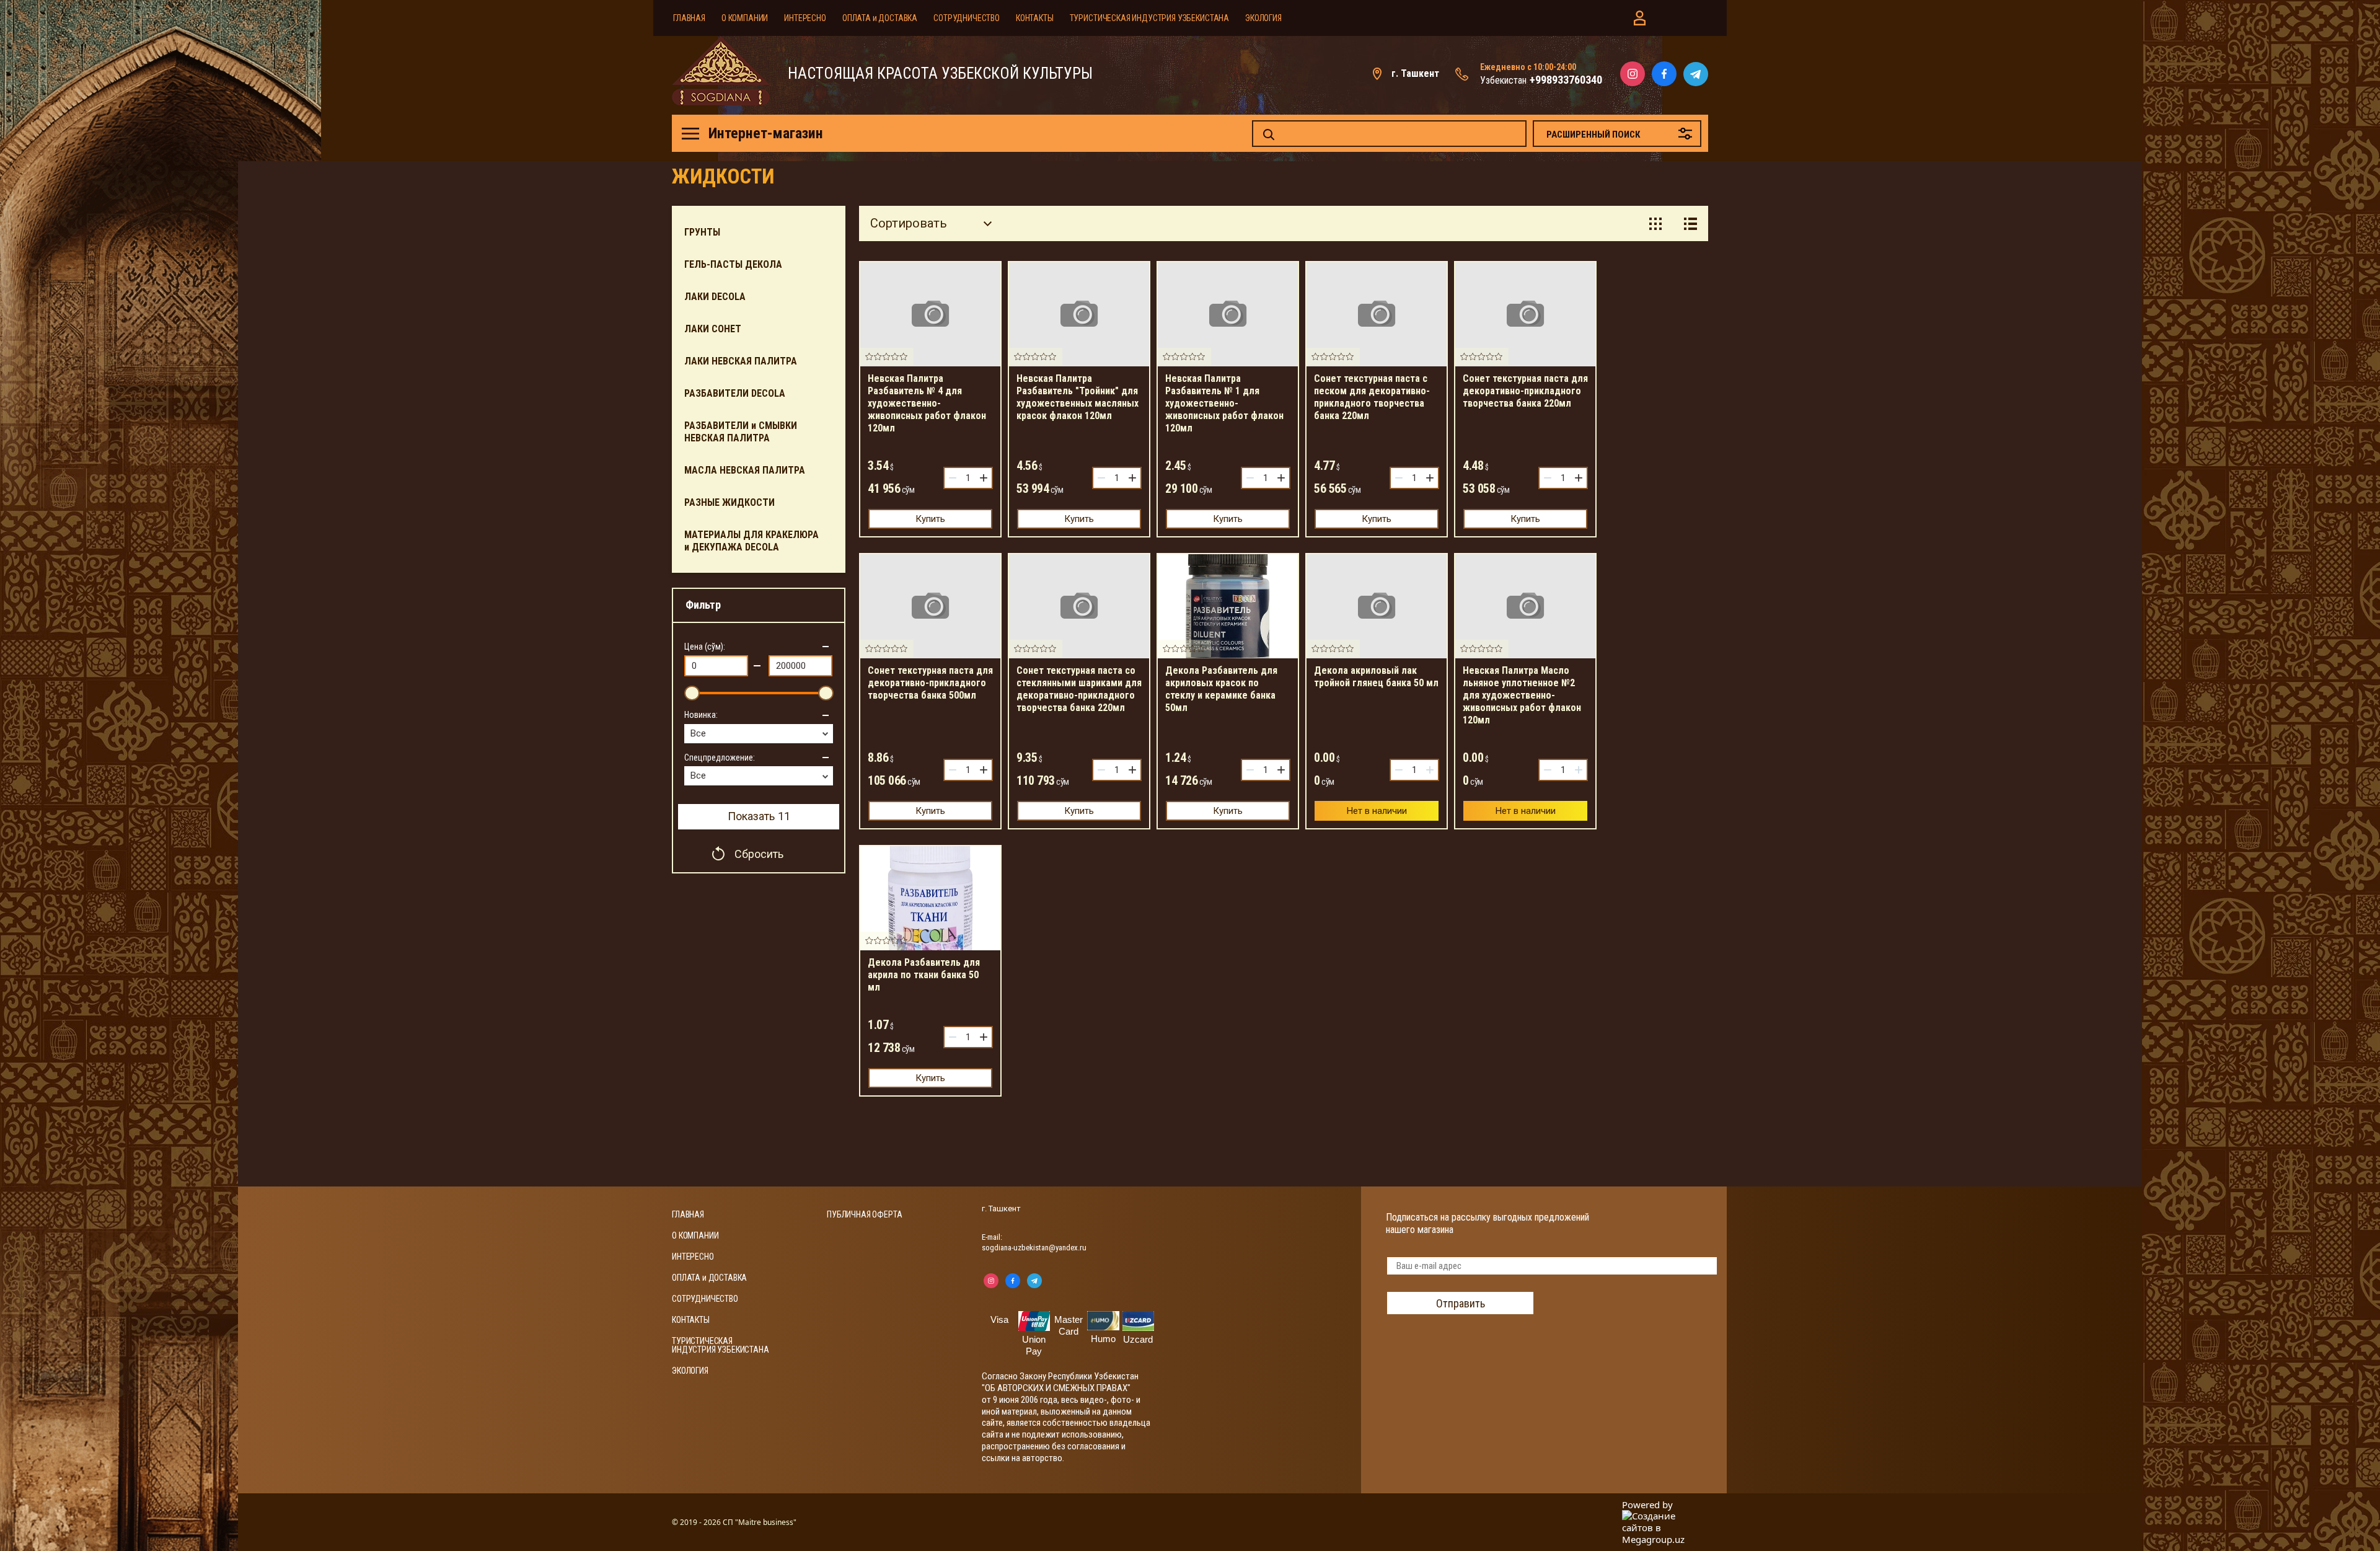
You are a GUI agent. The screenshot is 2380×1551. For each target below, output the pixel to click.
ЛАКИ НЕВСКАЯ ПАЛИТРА (741, 361)
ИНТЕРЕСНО (805, 18)
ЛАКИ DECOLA (715, 297)
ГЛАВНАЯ (689, 18)
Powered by (1647, 1505)
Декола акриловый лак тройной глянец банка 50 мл (1376, 677)
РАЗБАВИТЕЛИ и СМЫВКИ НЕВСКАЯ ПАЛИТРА (741, 432)
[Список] (1690, 223)
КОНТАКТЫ (1035, 18)
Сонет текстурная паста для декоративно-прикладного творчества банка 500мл (930, 683)
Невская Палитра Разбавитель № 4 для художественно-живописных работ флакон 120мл (927, 403)
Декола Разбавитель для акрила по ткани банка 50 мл (924, 975)
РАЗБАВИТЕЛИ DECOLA (735, 393)
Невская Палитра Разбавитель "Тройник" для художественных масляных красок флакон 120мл (1078, 397)
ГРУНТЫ (702, 232)
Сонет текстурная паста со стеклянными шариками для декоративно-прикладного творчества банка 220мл (1079, 689)
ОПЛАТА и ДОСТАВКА (880, 18)
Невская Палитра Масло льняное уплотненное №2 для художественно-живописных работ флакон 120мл (1522, 695)
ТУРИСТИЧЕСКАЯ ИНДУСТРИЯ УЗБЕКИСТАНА (1149, 18)
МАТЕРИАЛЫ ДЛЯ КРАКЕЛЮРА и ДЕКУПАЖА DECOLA (751, 541)
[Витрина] (1655, 223)
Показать (759, 816)
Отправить (1461, 1303)
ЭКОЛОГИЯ (1263, 18)
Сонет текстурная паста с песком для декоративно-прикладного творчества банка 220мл (1372, 397)
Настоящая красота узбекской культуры (940, 74)
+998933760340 (1566, 80)
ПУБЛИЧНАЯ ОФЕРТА (864, 1214)
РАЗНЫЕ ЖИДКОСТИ (729, 502)
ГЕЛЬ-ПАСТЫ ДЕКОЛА (733, 264)
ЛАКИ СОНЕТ (713, 329)
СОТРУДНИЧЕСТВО (967, 18)
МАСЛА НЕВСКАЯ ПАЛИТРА (745, 470)
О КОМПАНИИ (745, 18)
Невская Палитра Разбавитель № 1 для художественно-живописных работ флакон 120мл (1224, 403)
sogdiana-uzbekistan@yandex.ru (1034, 1248)
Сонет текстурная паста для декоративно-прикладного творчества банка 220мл (1525, 391)
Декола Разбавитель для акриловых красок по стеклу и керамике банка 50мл (1221, 689)
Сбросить (759, 854)
